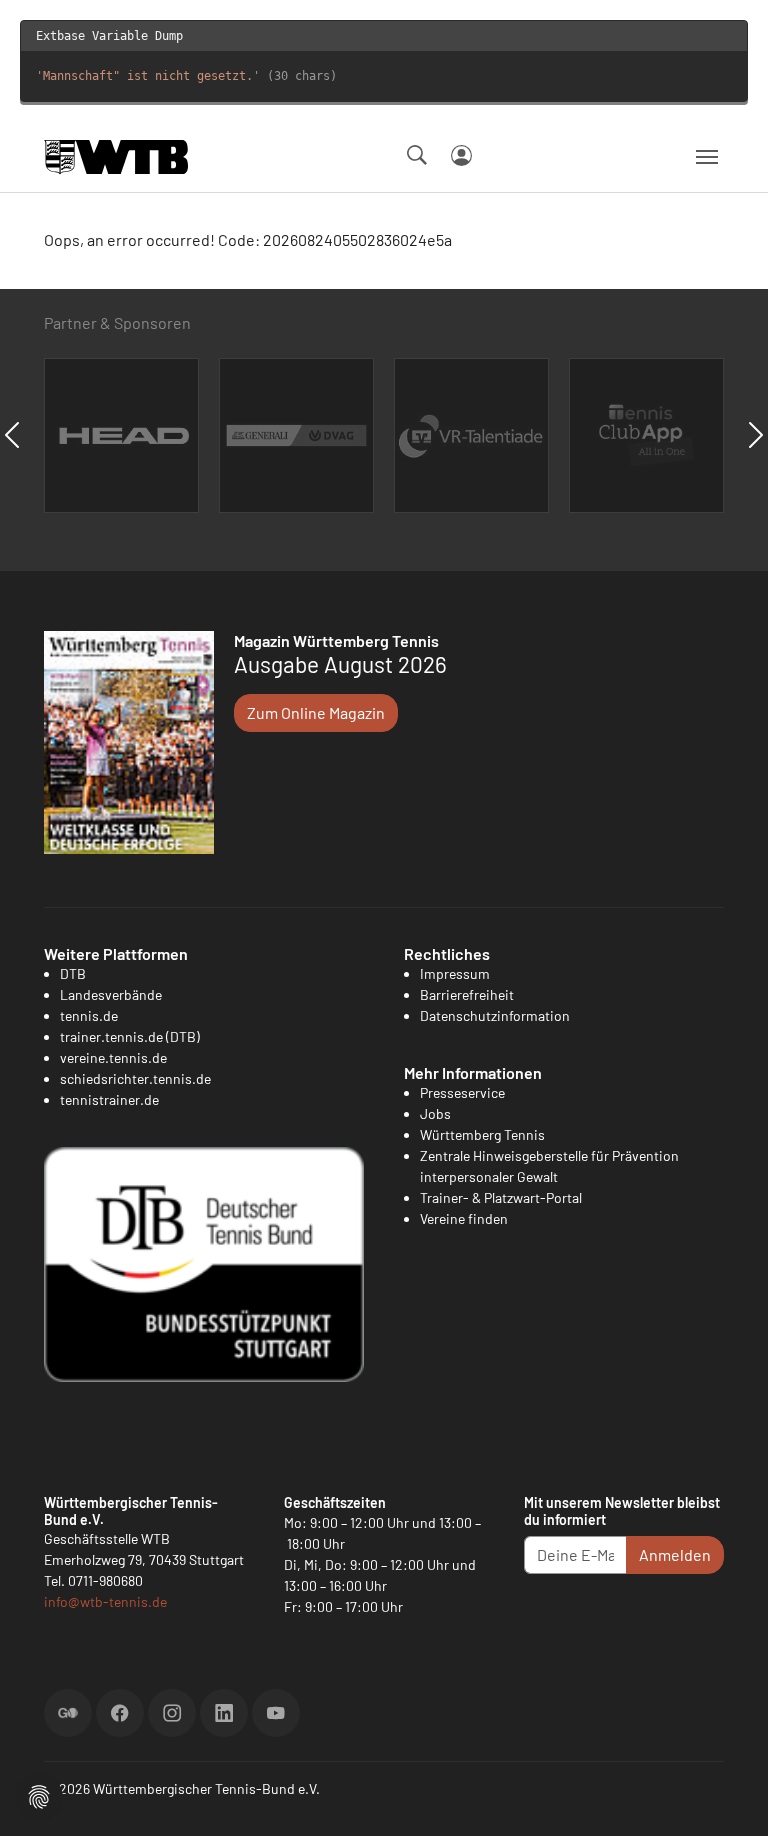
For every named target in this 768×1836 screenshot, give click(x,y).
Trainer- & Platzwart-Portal (501, 1197)
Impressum (455, 973)
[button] (39, 1794)
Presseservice (462, 1092)
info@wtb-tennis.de (105, 1601)
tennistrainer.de (109, 1099)
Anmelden (675, 1554)
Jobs (435, 1113)
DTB (73, 973)
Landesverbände (111, 994)
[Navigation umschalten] (707, 157)
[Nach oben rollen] (729, 1797)
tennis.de (89, 1015)
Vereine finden (464, 1218)
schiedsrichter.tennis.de (135, 1078)
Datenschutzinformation (495, 1015)
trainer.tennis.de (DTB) (130, 1036)
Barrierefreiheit (467, 994)
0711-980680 (105, 1580)
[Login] (461, 155)
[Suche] (417, 155)
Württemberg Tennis (482, 1134)
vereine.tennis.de (113, 1057)
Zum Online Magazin (316, 712)
